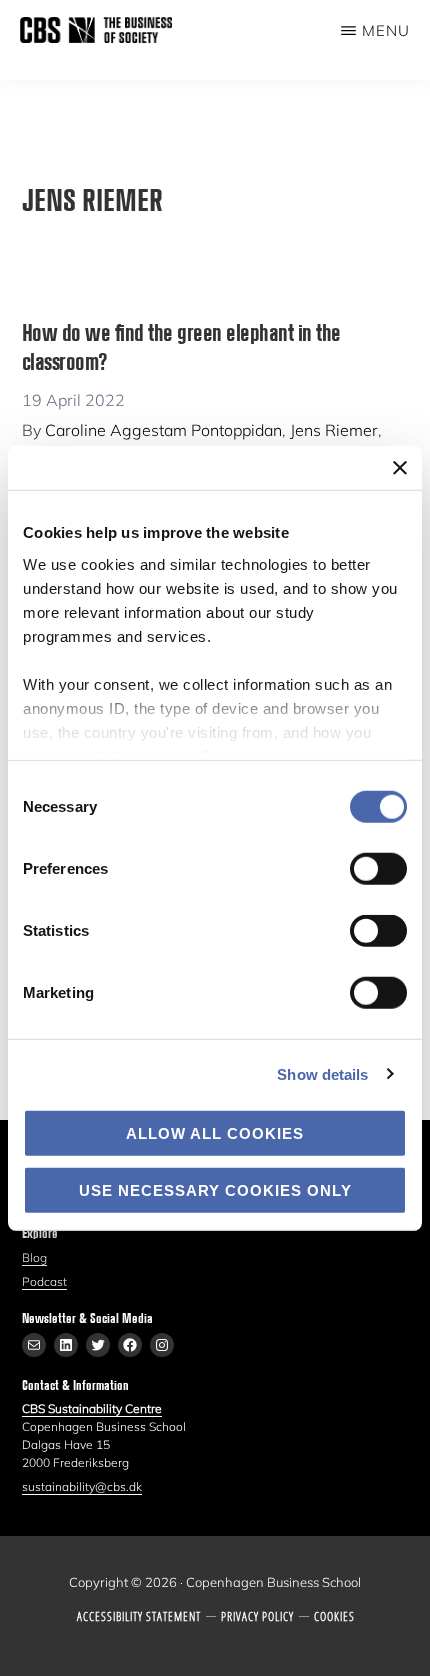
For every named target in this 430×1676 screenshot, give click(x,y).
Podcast (44, 1281)
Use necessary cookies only (215, 1189)
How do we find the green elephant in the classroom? (181, 346)
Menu (386, 30)
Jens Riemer (334, 430)
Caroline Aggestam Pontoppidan (163, 430)
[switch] (378, 869)
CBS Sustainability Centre (92, 1408)
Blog (34, 1257)
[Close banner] (400, 468)
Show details (322, 1073)
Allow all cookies (215, 1133)
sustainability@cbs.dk (82, 1486)
